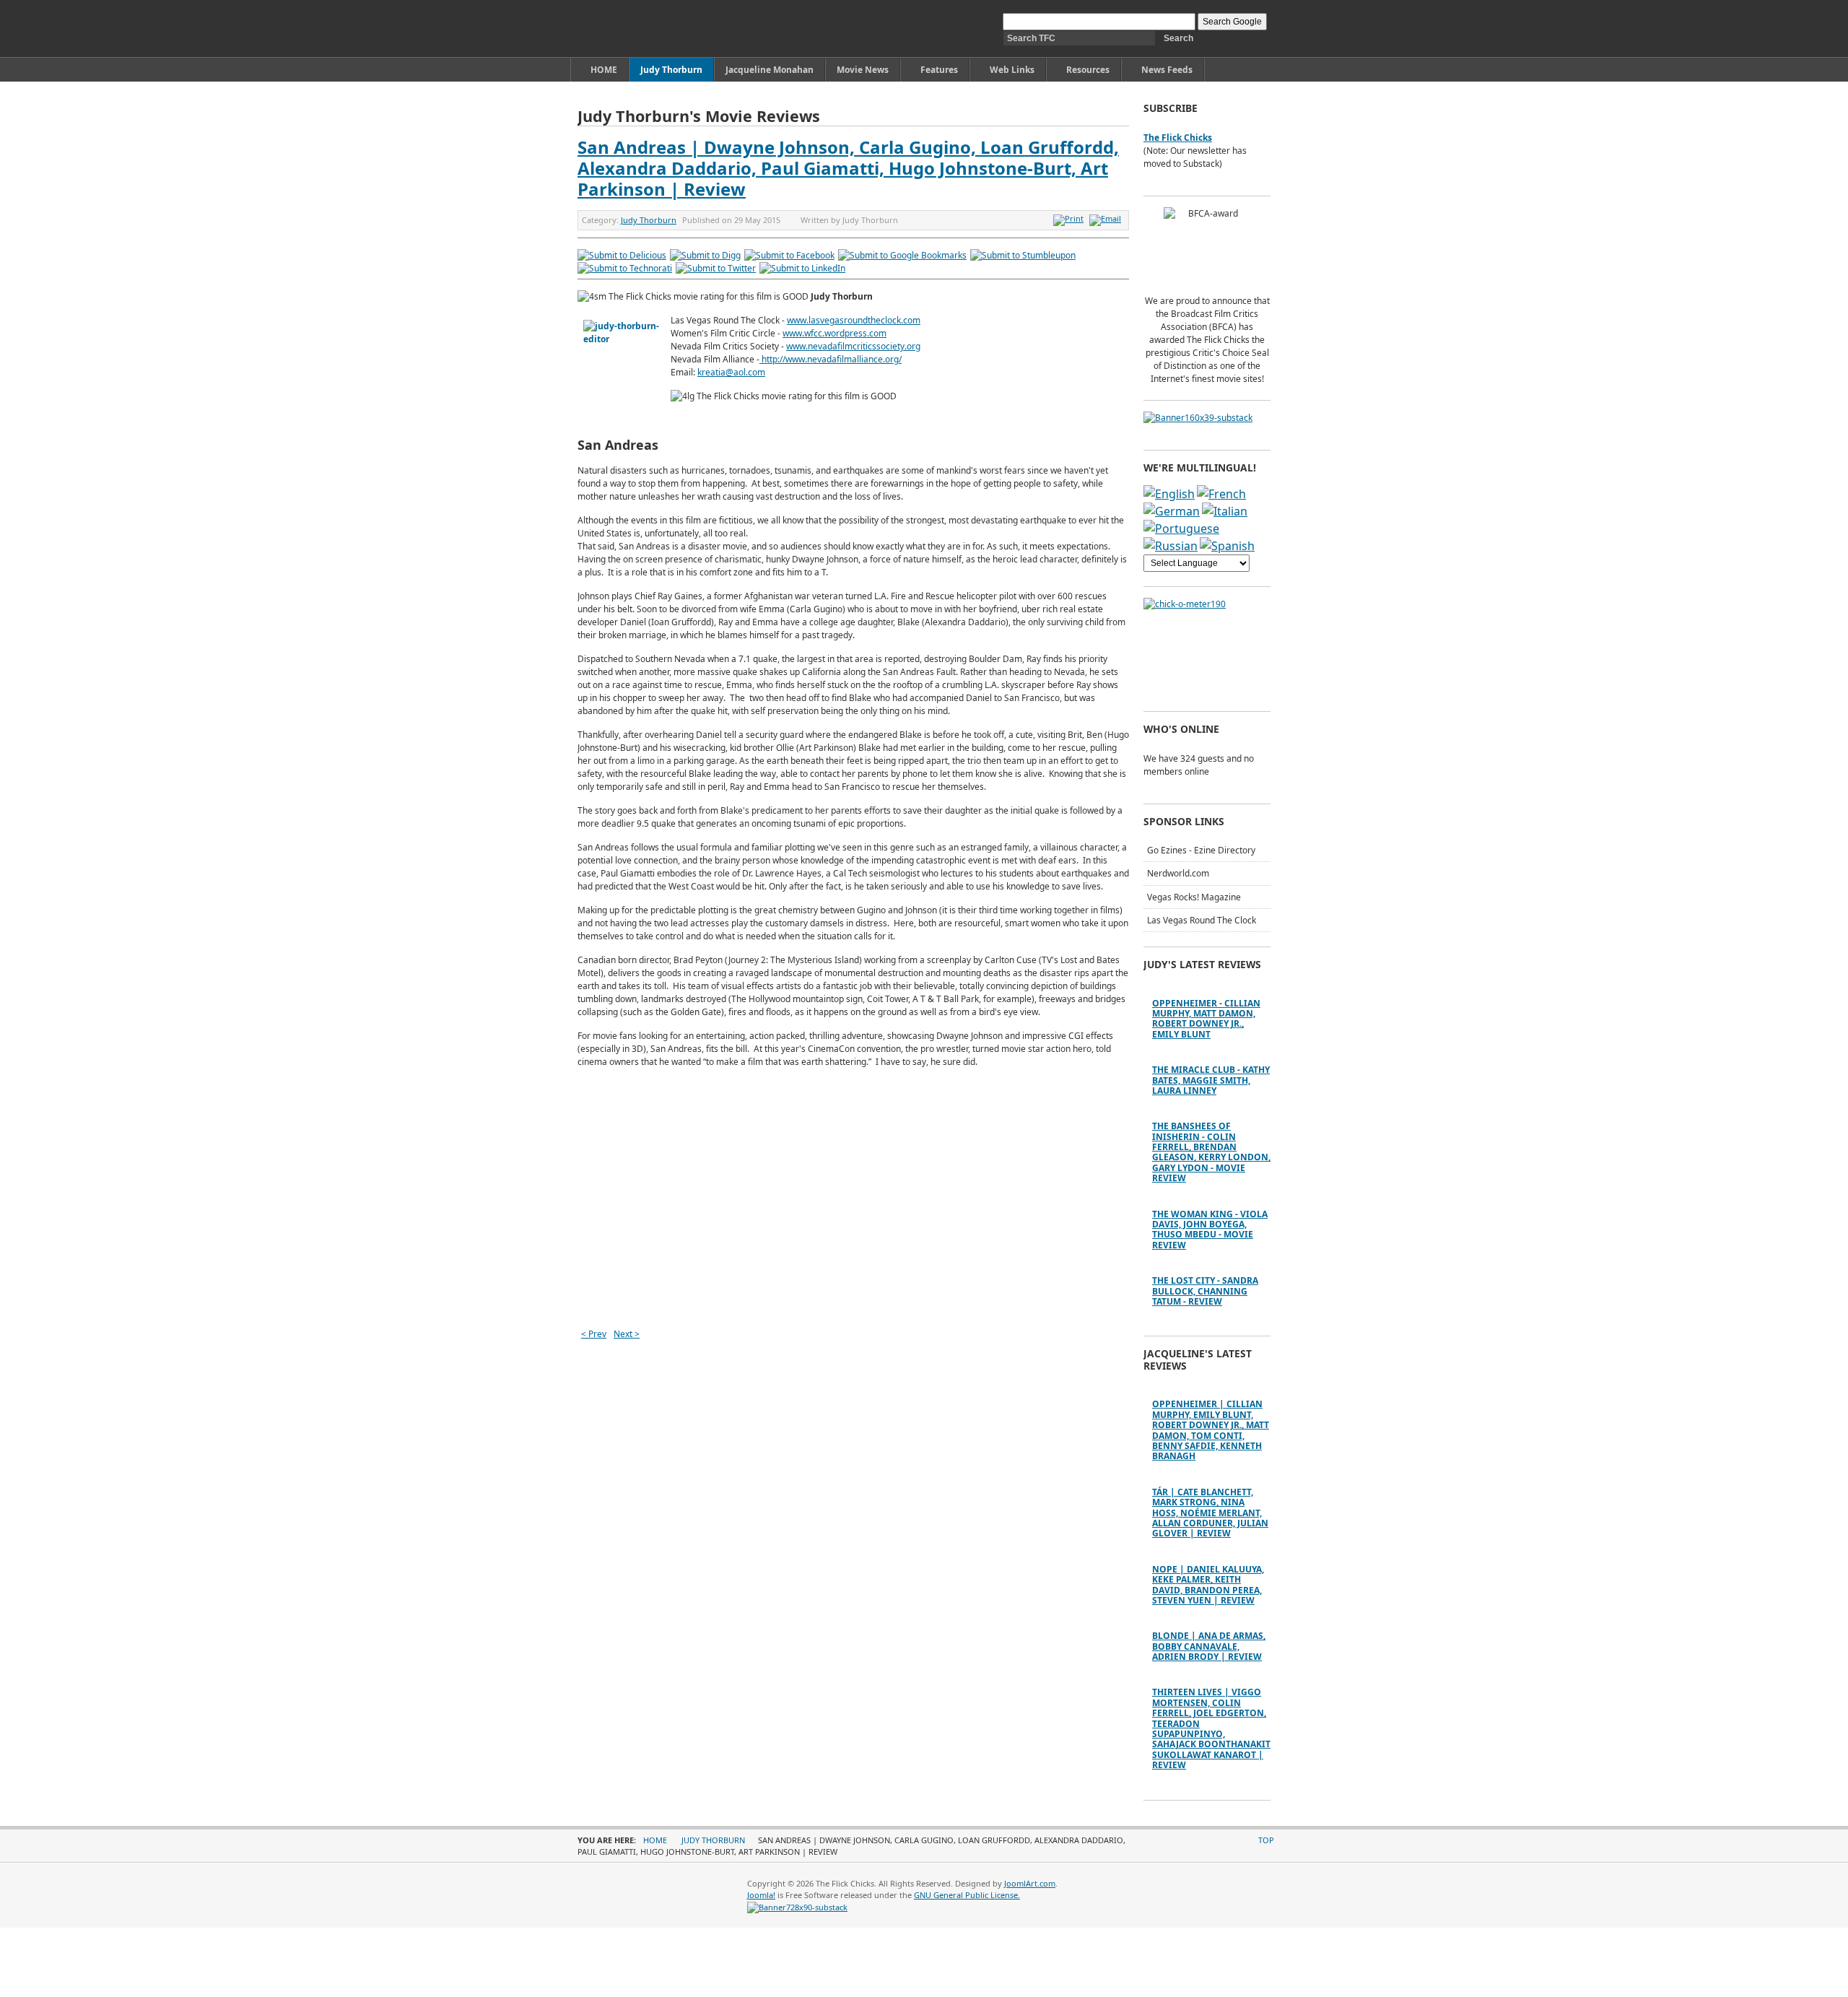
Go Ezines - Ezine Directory (1201, 850)
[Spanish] (1227, 546)
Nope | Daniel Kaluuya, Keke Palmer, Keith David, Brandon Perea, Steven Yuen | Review (1208, 1585)
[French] (1221, 494)
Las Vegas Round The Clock (1202, 920)
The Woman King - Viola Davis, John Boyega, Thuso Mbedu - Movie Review (1210, 1230)
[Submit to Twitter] (716, 268)
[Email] (1107, 218)
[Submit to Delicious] (622, 255)
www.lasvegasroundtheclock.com (854, 320)
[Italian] (1225, 511)
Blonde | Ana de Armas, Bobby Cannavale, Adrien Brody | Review (1209, 1646)
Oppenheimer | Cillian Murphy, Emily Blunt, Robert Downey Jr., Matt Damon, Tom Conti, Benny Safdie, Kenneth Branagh (1211, 1430)
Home (655, 1840)
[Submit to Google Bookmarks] (902, 255)
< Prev (594, 1334)
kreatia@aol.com (731, 372)
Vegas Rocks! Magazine (1194, 897)
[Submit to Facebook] (789, 255)
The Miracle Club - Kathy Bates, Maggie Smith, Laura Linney (1211, 1080)
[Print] (1070, 218)
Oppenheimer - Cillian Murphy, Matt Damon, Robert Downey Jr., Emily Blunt (1206, 1019)
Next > (627, 1334)
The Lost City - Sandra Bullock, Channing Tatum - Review (1205, 1291)
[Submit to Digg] (705, 255)
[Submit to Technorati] (625, 268)
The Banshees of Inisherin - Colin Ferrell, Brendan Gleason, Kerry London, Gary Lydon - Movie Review (1211, 1152)
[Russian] (1171, 546)
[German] (1172, 511)
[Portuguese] (1181, 528)
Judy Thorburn (649, 220)
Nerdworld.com (1178, 873)
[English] (1169, 494)
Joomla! (761, 1895)
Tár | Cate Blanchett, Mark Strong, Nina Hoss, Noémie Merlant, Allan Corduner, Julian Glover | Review (1210, 1513)
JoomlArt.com (1030, 1883)
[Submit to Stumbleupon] (1023, 255)
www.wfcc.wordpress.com (834, 333)
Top (1266, 1840)
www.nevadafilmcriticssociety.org (853, 346)
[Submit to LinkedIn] (802, 268)
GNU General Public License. (967, 1895)
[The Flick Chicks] (645, 29)
